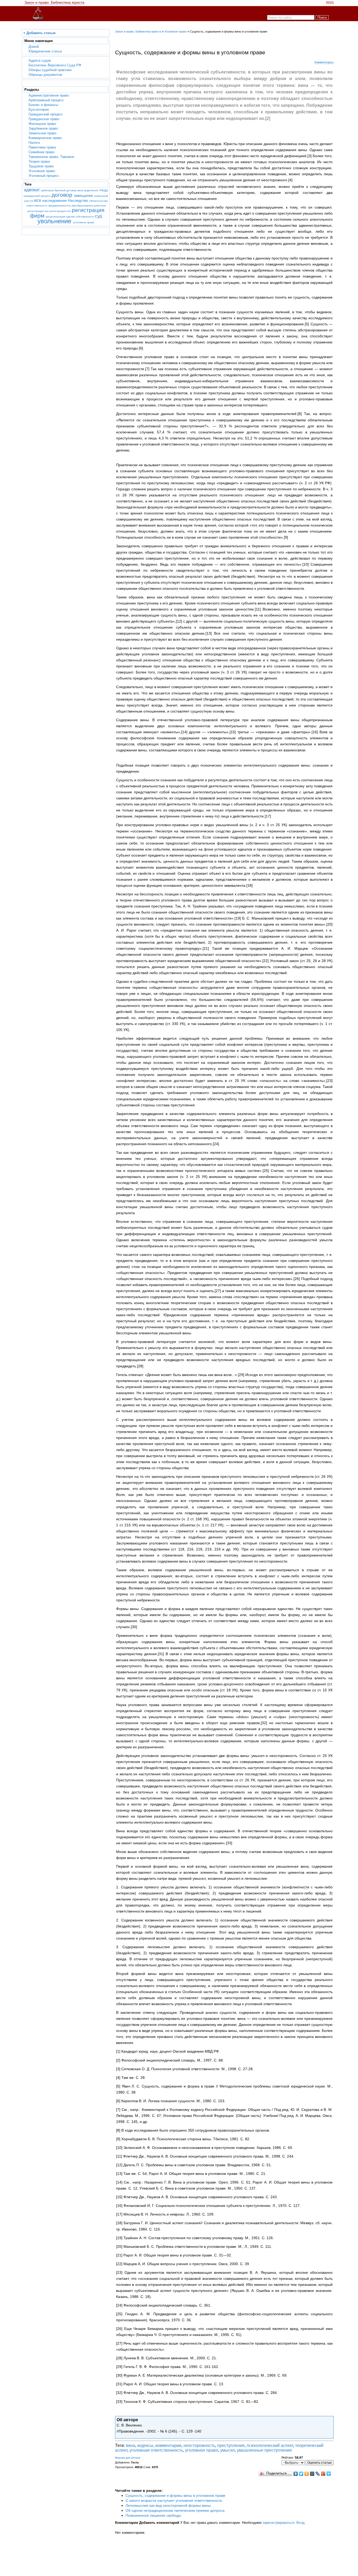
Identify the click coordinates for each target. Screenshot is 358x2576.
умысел (227, 2450)
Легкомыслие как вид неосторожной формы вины (168, 2505)
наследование (55, 201)
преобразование (83, 206)
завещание (84, 196)
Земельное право (42, 133)
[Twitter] (301, 2474)
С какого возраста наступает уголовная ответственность (174, 2500)
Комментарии (324, 62)
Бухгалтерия (39, 110)
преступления (231, 2445)
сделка (71, 217)
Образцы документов (45, 75)
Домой (34, 47)
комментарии (168, 2445)
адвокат (32, 190)
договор (63, 195)
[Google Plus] (323, 2474)
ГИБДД (103, 190)
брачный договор (66, 190)
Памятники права (42, 147)
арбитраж (48, 190)
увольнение (55, 221)
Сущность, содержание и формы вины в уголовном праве (175, 2495)
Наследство (78, 201)
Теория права (39, 161)
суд (98, 216)
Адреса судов (40, 60)
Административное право (49, 95)
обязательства (98, 201)
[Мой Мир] (312, 2474)
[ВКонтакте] (296, 2474)
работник (100, 206)
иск (38, 200)
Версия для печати (128, 2458)
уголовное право (84, 222)
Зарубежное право (43, 128)
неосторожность (199, 2445)
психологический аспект (270, 2445)
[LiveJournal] (318, 2474)
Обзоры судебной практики (50, 70)
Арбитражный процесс (46, 100)
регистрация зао (39, 211)
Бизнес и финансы (43, 105)
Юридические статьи (45, 51)
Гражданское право (44, 119)
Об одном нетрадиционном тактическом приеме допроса (175, 2510)
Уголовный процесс (44, 176)
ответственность (37, 206)
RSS (330, 3)
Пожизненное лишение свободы (153, 2515)
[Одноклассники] (307, 2474)
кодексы (145, 2445)
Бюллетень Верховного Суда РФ (55, 65)
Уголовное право (42, 171)
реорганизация (56, 217)
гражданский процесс (38, 196)
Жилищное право (42, 124)
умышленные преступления (264, 2450)
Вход (300, 2523)
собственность (85, 217)
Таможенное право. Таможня (51, 157)
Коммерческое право (45, 138)
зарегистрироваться (278, 2523)
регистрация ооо (61, 211)
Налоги (34, 143)
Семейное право (42, 152)
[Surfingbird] (329, 2474)
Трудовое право (41, 166)
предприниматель (60, 206)
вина (81, 190)
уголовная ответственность (156, 2450)
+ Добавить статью (39, 33)
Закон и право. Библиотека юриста (54, 2)
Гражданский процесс (46, 114)
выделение (92, 190)
